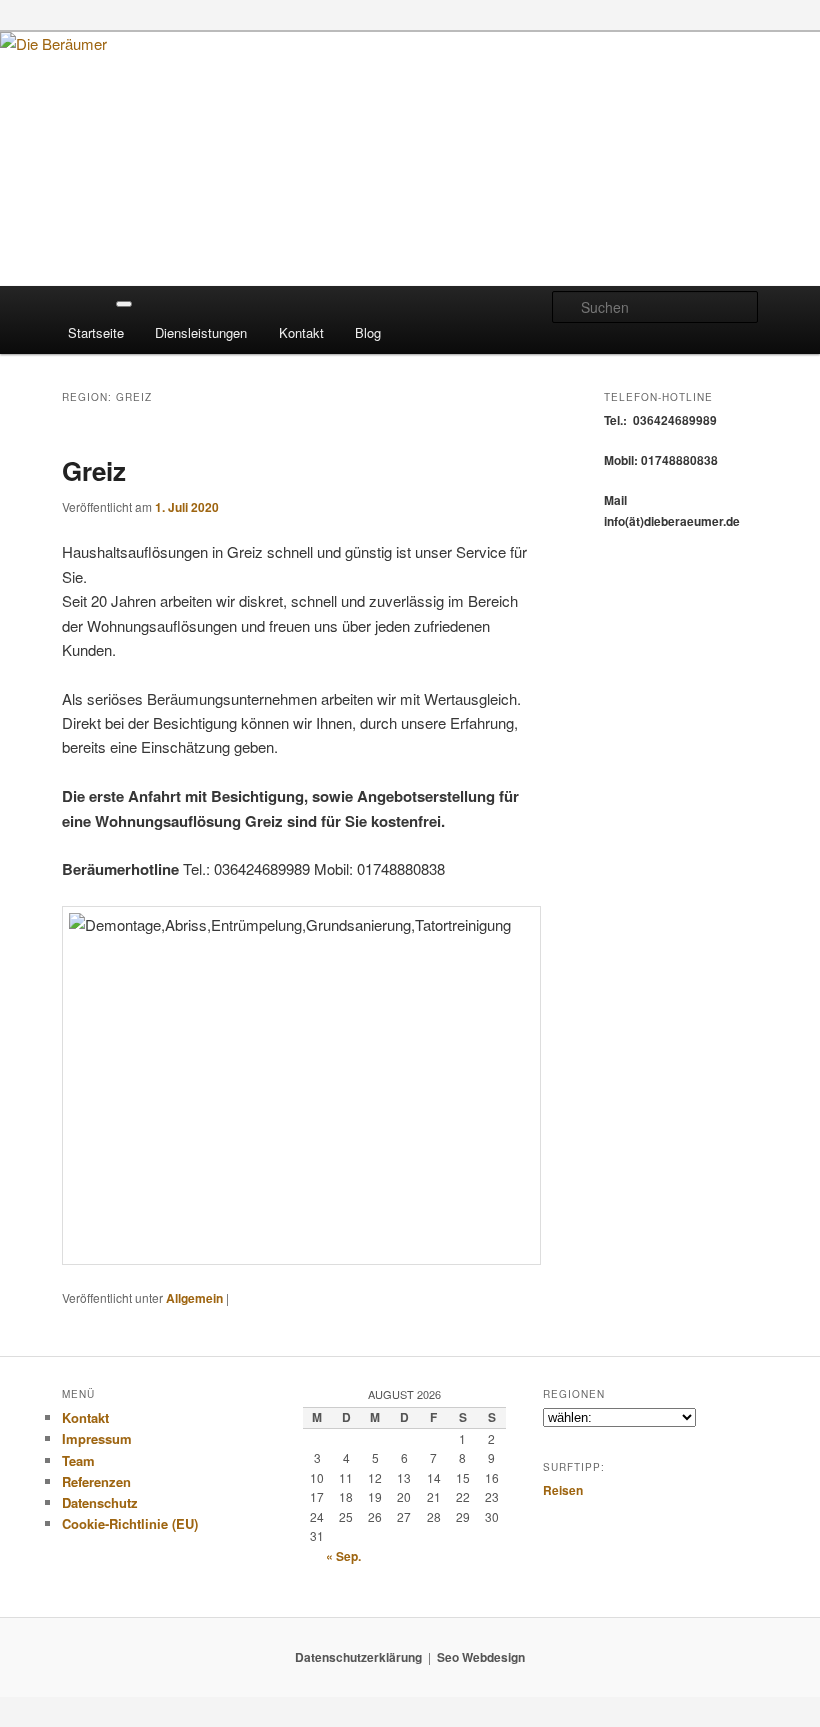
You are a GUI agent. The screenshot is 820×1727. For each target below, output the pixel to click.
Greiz (94, 470)
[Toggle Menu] (124, 304)
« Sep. (343, 1556)
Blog (368, 332)
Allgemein (194, 1298)
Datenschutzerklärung (358, 1657)
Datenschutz (100, 1502)
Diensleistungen (201, 332)
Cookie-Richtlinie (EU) (130, 1523)
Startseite (96, 332)
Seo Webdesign (481, 1657)
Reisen (563, 1490)
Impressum (97, 1438)
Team (78, 1460)
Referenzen (96, 1481)
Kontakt (301, 332)
